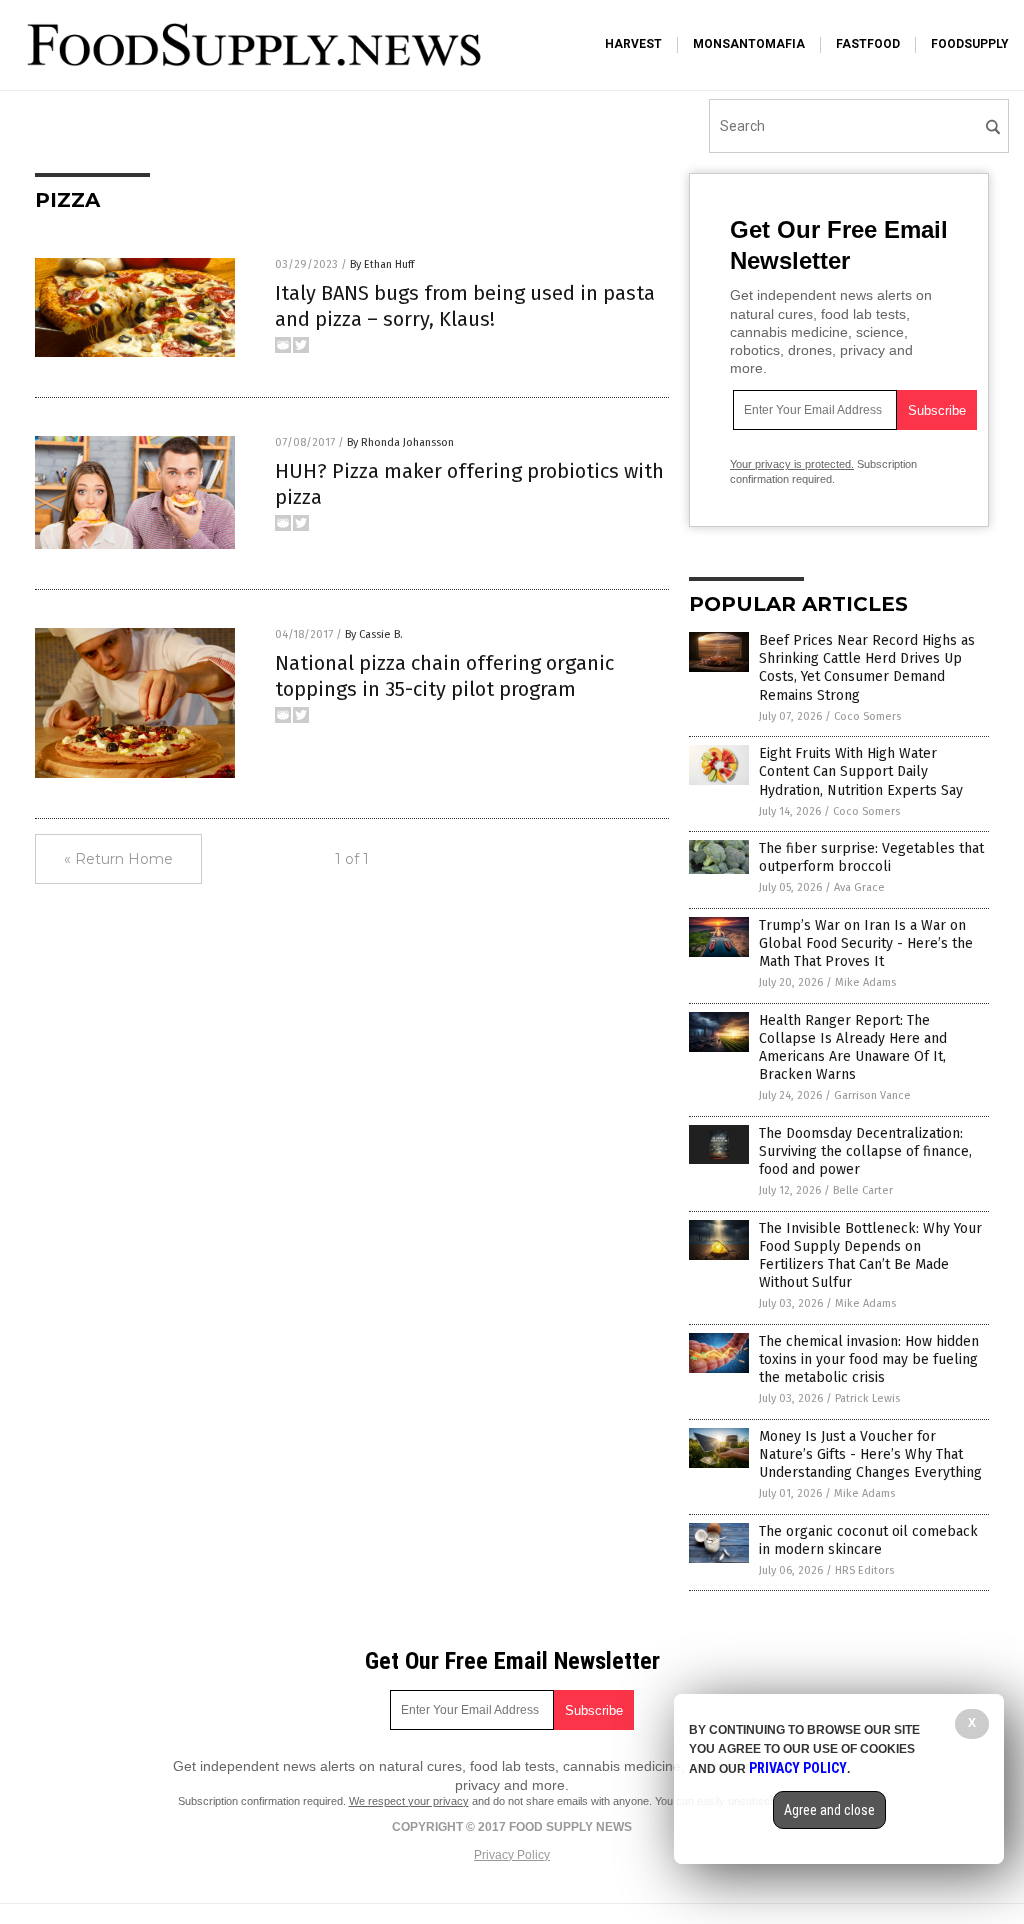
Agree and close (829, 1810)
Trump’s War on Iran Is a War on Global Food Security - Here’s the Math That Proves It (866, 943)
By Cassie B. (374, 634)
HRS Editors (864, 1570)
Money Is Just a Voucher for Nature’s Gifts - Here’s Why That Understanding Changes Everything (870, 1454)
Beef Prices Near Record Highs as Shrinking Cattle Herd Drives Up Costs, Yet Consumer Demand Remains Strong (867, 668)
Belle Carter (863, 1190)
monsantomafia (749, 44)
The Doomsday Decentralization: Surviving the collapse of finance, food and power (865, 1151)
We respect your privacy (409, 1801)
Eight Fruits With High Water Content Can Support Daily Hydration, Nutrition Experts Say (861, 771)
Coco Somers (867, 716)
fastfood (868, 44)
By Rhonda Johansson (400, 442)
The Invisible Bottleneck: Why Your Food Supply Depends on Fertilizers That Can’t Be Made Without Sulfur (870, 1256)
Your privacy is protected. (792, 464)
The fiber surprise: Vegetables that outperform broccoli (871, 857)
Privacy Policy (512, 1855)
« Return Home (118, 859)
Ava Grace (859, 887)
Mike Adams (865, 982)
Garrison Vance (872, 1095)
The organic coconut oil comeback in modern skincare (868, 1540)
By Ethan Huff (382, 264)
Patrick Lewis (867, 1398)
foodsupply (970, 44)
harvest (633, 44)
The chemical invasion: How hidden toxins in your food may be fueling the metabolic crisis (869, 1359)
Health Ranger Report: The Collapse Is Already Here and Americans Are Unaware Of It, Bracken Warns (853, 1048)
